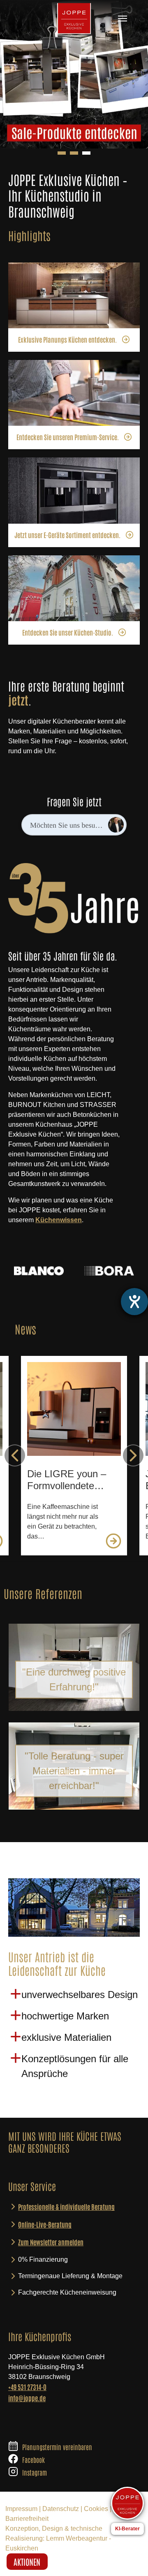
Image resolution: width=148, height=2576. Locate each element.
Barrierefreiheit (27, 2519)
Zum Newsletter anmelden (51, 2242)
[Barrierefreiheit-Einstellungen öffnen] (134, 1302)
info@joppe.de (27, 2398)
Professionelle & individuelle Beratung (66, 2207)
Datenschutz (61, 2509)
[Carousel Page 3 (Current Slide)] (86, 153)
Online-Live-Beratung (45, 2224)
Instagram (35, 2472)
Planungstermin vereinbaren (57, 2447)
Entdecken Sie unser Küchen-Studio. (68, 632)
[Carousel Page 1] (62, 153)
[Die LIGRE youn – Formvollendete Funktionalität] (74, 1409)
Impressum (21, 2509)
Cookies (96, 2509)
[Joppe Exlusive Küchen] (74, 19)
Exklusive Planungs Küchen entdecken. (67, 339)
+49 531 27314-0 (27, 2387)
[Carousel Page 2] (74, 153)
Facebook (34, 2460)
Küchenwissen (59, 1220)
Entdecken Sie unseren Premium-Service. (68, 437)
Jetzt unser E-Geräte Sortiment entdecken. (67, 535)
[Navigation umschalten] (123, 19)
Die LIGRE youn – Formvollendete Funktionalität (67, 1480)
